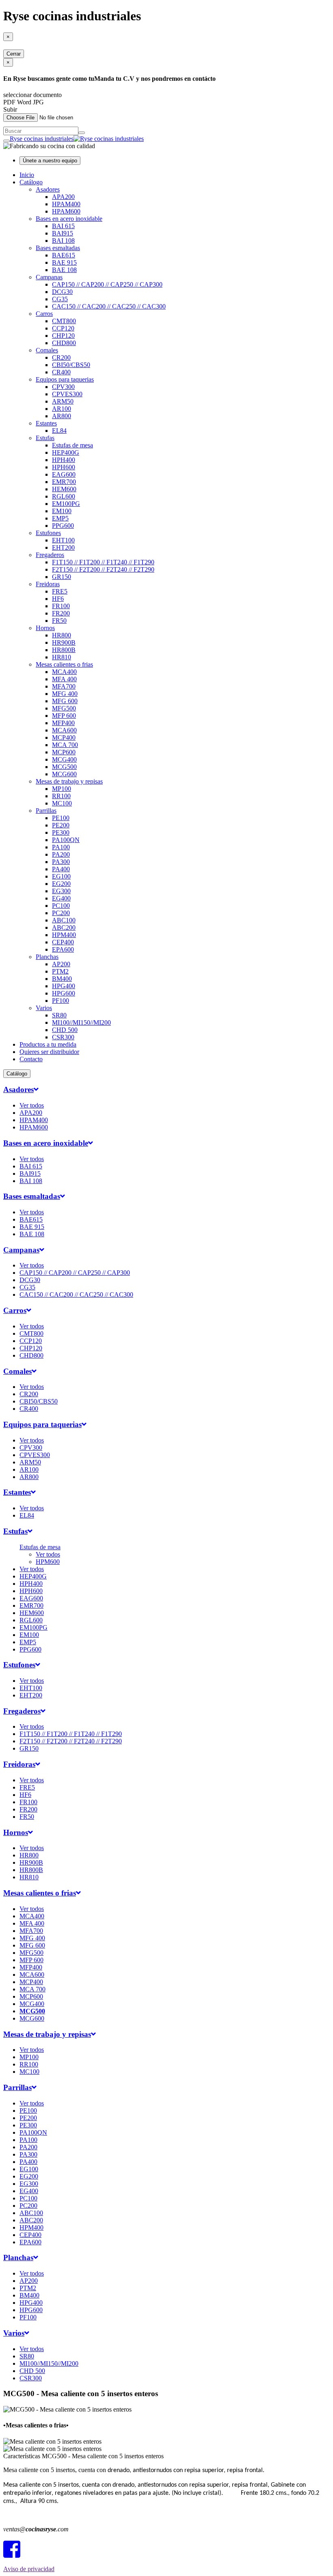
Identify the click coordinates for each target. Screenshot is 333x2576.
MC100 (62, 803)
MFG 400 (65, 694)
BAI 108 (63, 241)
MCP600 (64, 752)
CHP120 (63, 336)
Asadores (48, 189)
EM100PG (66, 504)
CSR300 (63, 1037)
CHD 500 (65, 1030)
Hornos (45, 628)
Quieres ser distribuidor (49, 1052)
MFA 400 (64, 679)
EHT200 (63, 547)
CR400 (61, 372)
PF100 (61, 1001)
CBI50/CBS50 (71, 365)
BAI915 (63, 233)
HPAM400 (66, 204)
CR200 (61, 357)
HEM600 (64, 489)
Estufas (45, 438)
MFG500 (64, 708)
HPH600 (64, 467)
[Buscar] (82, 133)
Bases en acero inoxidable (69, 219)
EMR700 (64, 482)
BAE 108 (64, 270)
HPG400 (64, 986)
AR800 (62, 416)
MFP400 (63, 723)
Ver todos (32, 1105)
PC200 (61, 913)
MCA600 (64, 730)
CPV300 (63, 387)
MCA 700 (65, 745)
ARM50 (63, 401)
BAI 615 (63, 226)
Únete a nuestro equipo (50, 161)
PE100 (61, 818)
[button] (21, 1089)
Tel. (27, 2515)
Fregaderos (50, 555)
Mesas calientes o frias (64, 664)
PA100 (61, 847)
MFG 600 (65, 701)
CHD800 (64, 343)
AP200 (61, 964)
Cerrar (14, 54)
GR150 (62, 577)
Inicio (27, 175)
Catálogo (31, 182)
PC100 (61, 906)
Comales (47, 350)
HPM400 (64, 935)
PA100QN (66, 840)
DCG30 (62, 292)
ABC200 (64, 927)
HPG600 (64, 993)
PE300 (61, 832)
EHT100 (63, 540)
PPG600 (63, 526)
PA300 (61, 862)
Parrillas (46, 811)
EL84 (59, 431)
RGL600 (64, 496)
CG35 (60, 299)
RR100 (61, 796)
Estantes (46, 423)
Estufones (48, 533)
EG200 (61, 884)
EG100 (61, 876)
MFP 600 (64, 716)
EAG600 (64, 474)
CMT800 (64, 321)
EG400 (61, 898)
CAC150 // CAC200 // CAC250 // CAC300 (109, 306)
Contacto (31, 1059)
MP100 (62, 789)
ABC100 (64, 920)
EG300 (61, 891)
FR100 (61, 606)
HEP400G (66, 452)
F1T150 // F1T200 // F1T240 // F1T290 (103, 562)
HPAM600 (66, 211)
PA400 (61, 869)
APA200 (63, 197)
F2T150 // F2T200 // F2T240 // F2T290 (103, 569)
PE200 (61, 825)
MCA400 (64, 672)
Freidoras (48, 584)
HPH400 (64, 460)
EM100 (62, 511)
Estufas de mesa (72, 445)
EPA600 (63, 949)
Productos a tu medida (48, 1044)
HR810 (62, 657)
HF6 (58, 599)
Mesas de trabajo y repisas (69, 781)
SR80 (59, 1015)
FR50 (59, 621)
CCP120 (63, 328)
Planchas (47, 957)
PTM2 (60, 971)
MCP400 (64, 737)
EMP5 (60, 518)
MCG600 (64, 774)
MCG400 (64, 759)
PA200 (61, 854)
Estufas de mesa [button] (40, 1547)
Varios (44, 1008)
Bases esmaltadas (58, 248)
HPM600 (48, 1562)
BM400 (62, 979)
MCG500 (64, 767)
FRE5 (60, 591)
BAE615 (64, 255)
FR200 (61, 613)
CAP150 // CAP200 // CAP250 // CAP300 (107, 284)
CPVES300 (67, 394)
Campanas (49, 277)
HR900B (64, 642)
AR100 (62, 409)
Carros (44, 314)
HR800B (64, 650)
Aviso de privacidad (29, 2569)
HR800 (62, 635)
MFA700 (64, 686)
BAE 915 (64, 262)
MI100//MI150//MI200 (81, 1022)
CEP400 (63, 942)
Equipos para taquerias (65, 379)
